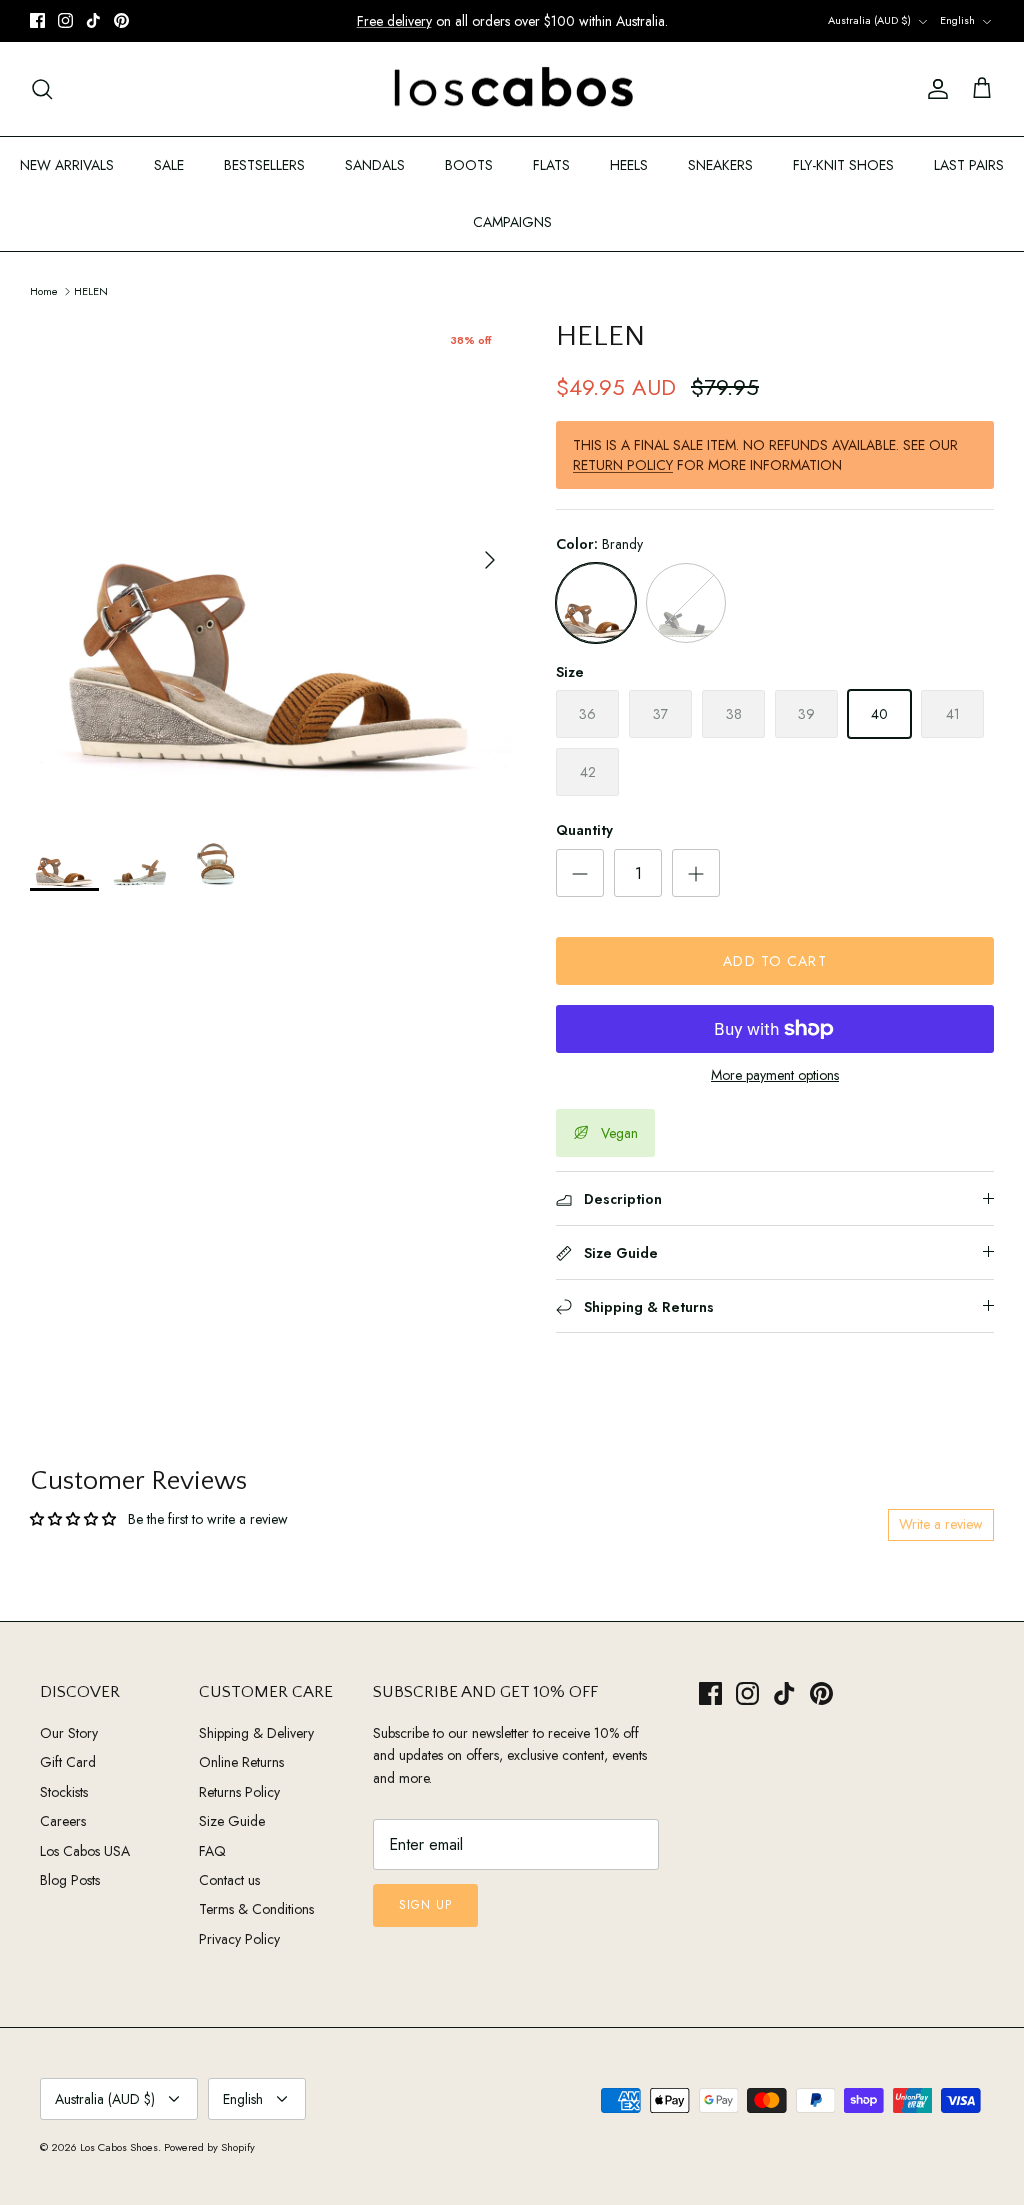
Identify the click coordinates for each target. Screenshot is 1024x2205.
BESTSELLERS (264, 165)
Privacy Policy (239, 1939)
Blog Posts (70, 1880)
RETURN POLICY (623, 465)
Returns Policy (239, 1792)
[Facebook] (37, 20)
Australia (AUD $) (869, 20)
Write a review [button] (941, 1524)
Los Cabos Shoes (119, 2147)
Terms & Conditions (256, 1909)
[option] (271, 560)
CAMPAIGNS (512, 222)
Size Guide (232, 1821)
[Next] (490, 560)
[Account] (934, 89)
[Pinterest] (121, 20)
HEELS (629, 165)
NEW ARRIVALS (67, 165)
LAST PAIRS (969, 165)
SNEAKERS (720, 165)
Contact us (229, 1880)
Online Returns (241, 1762)
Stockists (64, 1792)
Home (44, 290)
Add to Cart (774, 961)
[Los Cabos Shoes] (512, 89)
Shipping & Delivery (256, 1733)
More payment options (775, 1075)
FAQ (212, 1851)
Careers (63, 1821)
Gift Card (68, 1762)
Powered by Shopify (209, 2147)
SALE (169, 165)
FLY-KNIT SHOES (843, 165)
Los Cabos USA (85, 1851)
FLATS (551, 165)
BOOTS (469, 165)
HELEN (91, 290)
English (957, 20)
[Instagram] (65, 20)
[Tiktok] (93, 20)
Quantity (584, 830)
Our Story (69, 1733)
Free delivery (394, 21)
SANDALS (375, 165)
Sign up (425, 1905)
